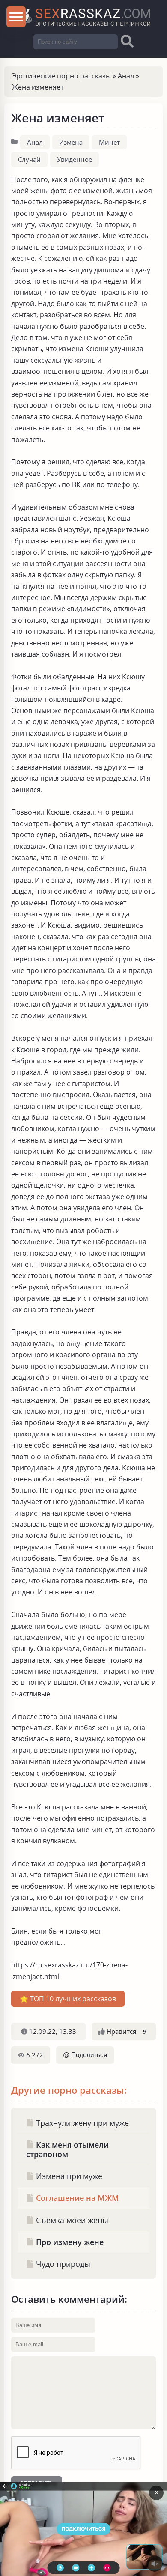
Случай (29, 159)
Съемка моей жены (71, 2220)
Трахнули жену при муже (81, 2123)
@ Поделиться (85, 2055)
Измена (71, 142)
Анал (126, 76)
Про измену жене (69, 2242)
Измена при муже (68, 2176)
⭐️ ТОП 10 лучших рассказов (68, 1999)
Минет (109, 142)
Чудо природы (62, 2264)
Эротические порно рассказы (61, 76)
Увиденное (75, 159)
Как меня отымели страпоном (67, 2149)
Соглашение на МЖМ (76, 2198)
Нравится (126, 2031)
